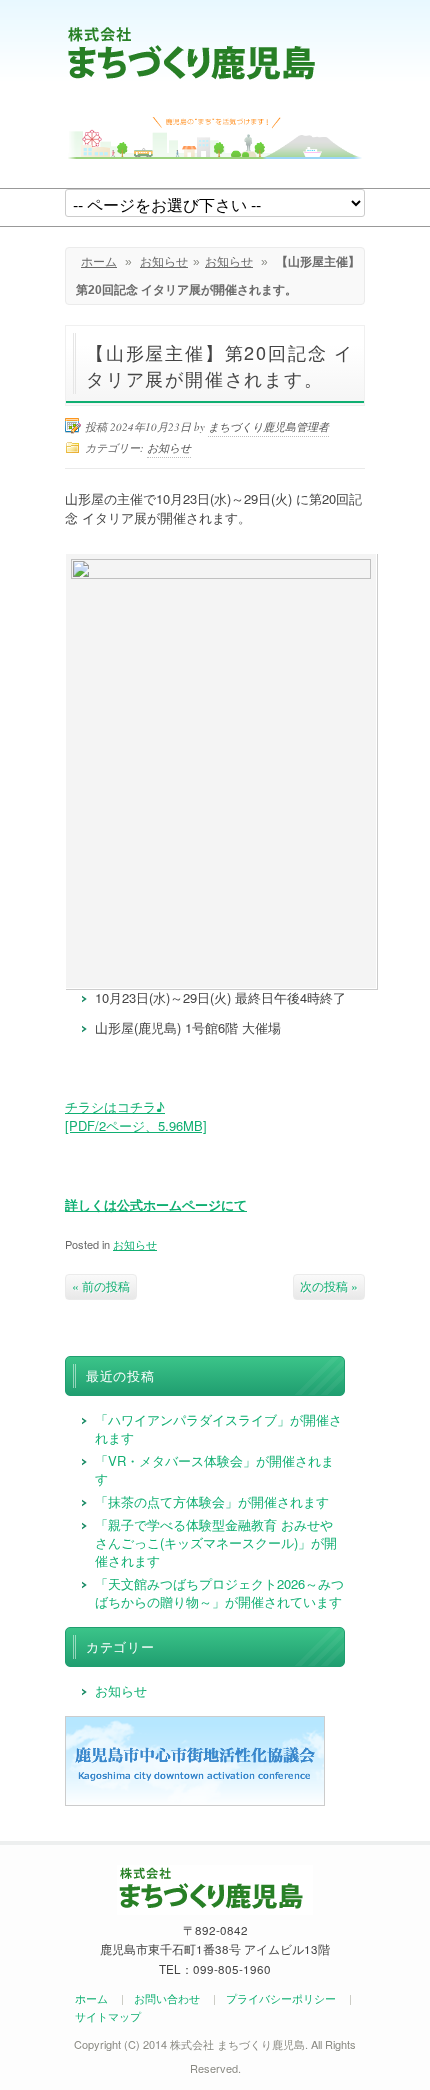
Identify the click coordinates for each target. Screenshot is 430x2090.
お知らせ (164, 262)
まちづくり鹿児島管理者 (268, 426)
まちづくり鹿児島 (191, 52)
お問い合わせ (167, 1998)
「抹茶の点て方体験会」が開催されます (212, 1501)
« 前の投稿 (101, 1286)
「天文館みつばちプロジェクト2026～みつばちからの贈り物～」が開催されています (219, 1592)
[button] (136, 1116)
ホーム (99, 262)
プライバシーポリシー (281, 1998)
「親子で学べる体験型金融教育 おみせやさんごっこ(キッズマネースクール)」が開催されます (216, 1542)
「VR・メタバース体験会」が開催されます (214, 1469)
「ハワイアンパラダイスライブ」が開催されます (218, 1428)
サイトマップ (108, 2016)
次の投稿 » (329, 1286)
